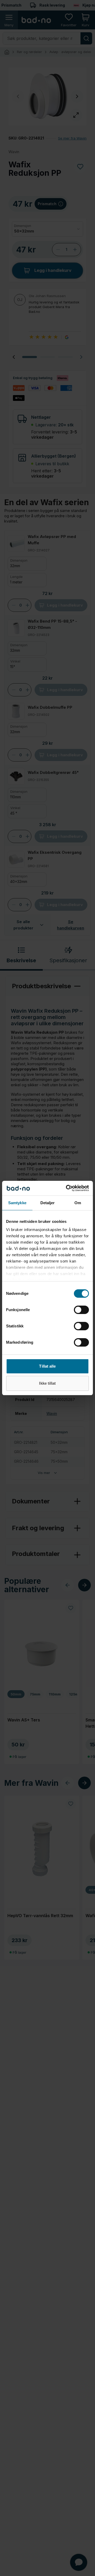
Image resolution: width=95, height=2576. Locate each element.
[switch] (81, 1310)
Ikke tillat (47, 1383)
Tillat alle (47, 1366)
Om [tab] (78, 1203)
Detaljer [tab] (48, 1203)
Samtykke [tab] (17, 1203)
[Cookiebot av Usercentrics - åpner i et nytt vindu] (67, 1188)
